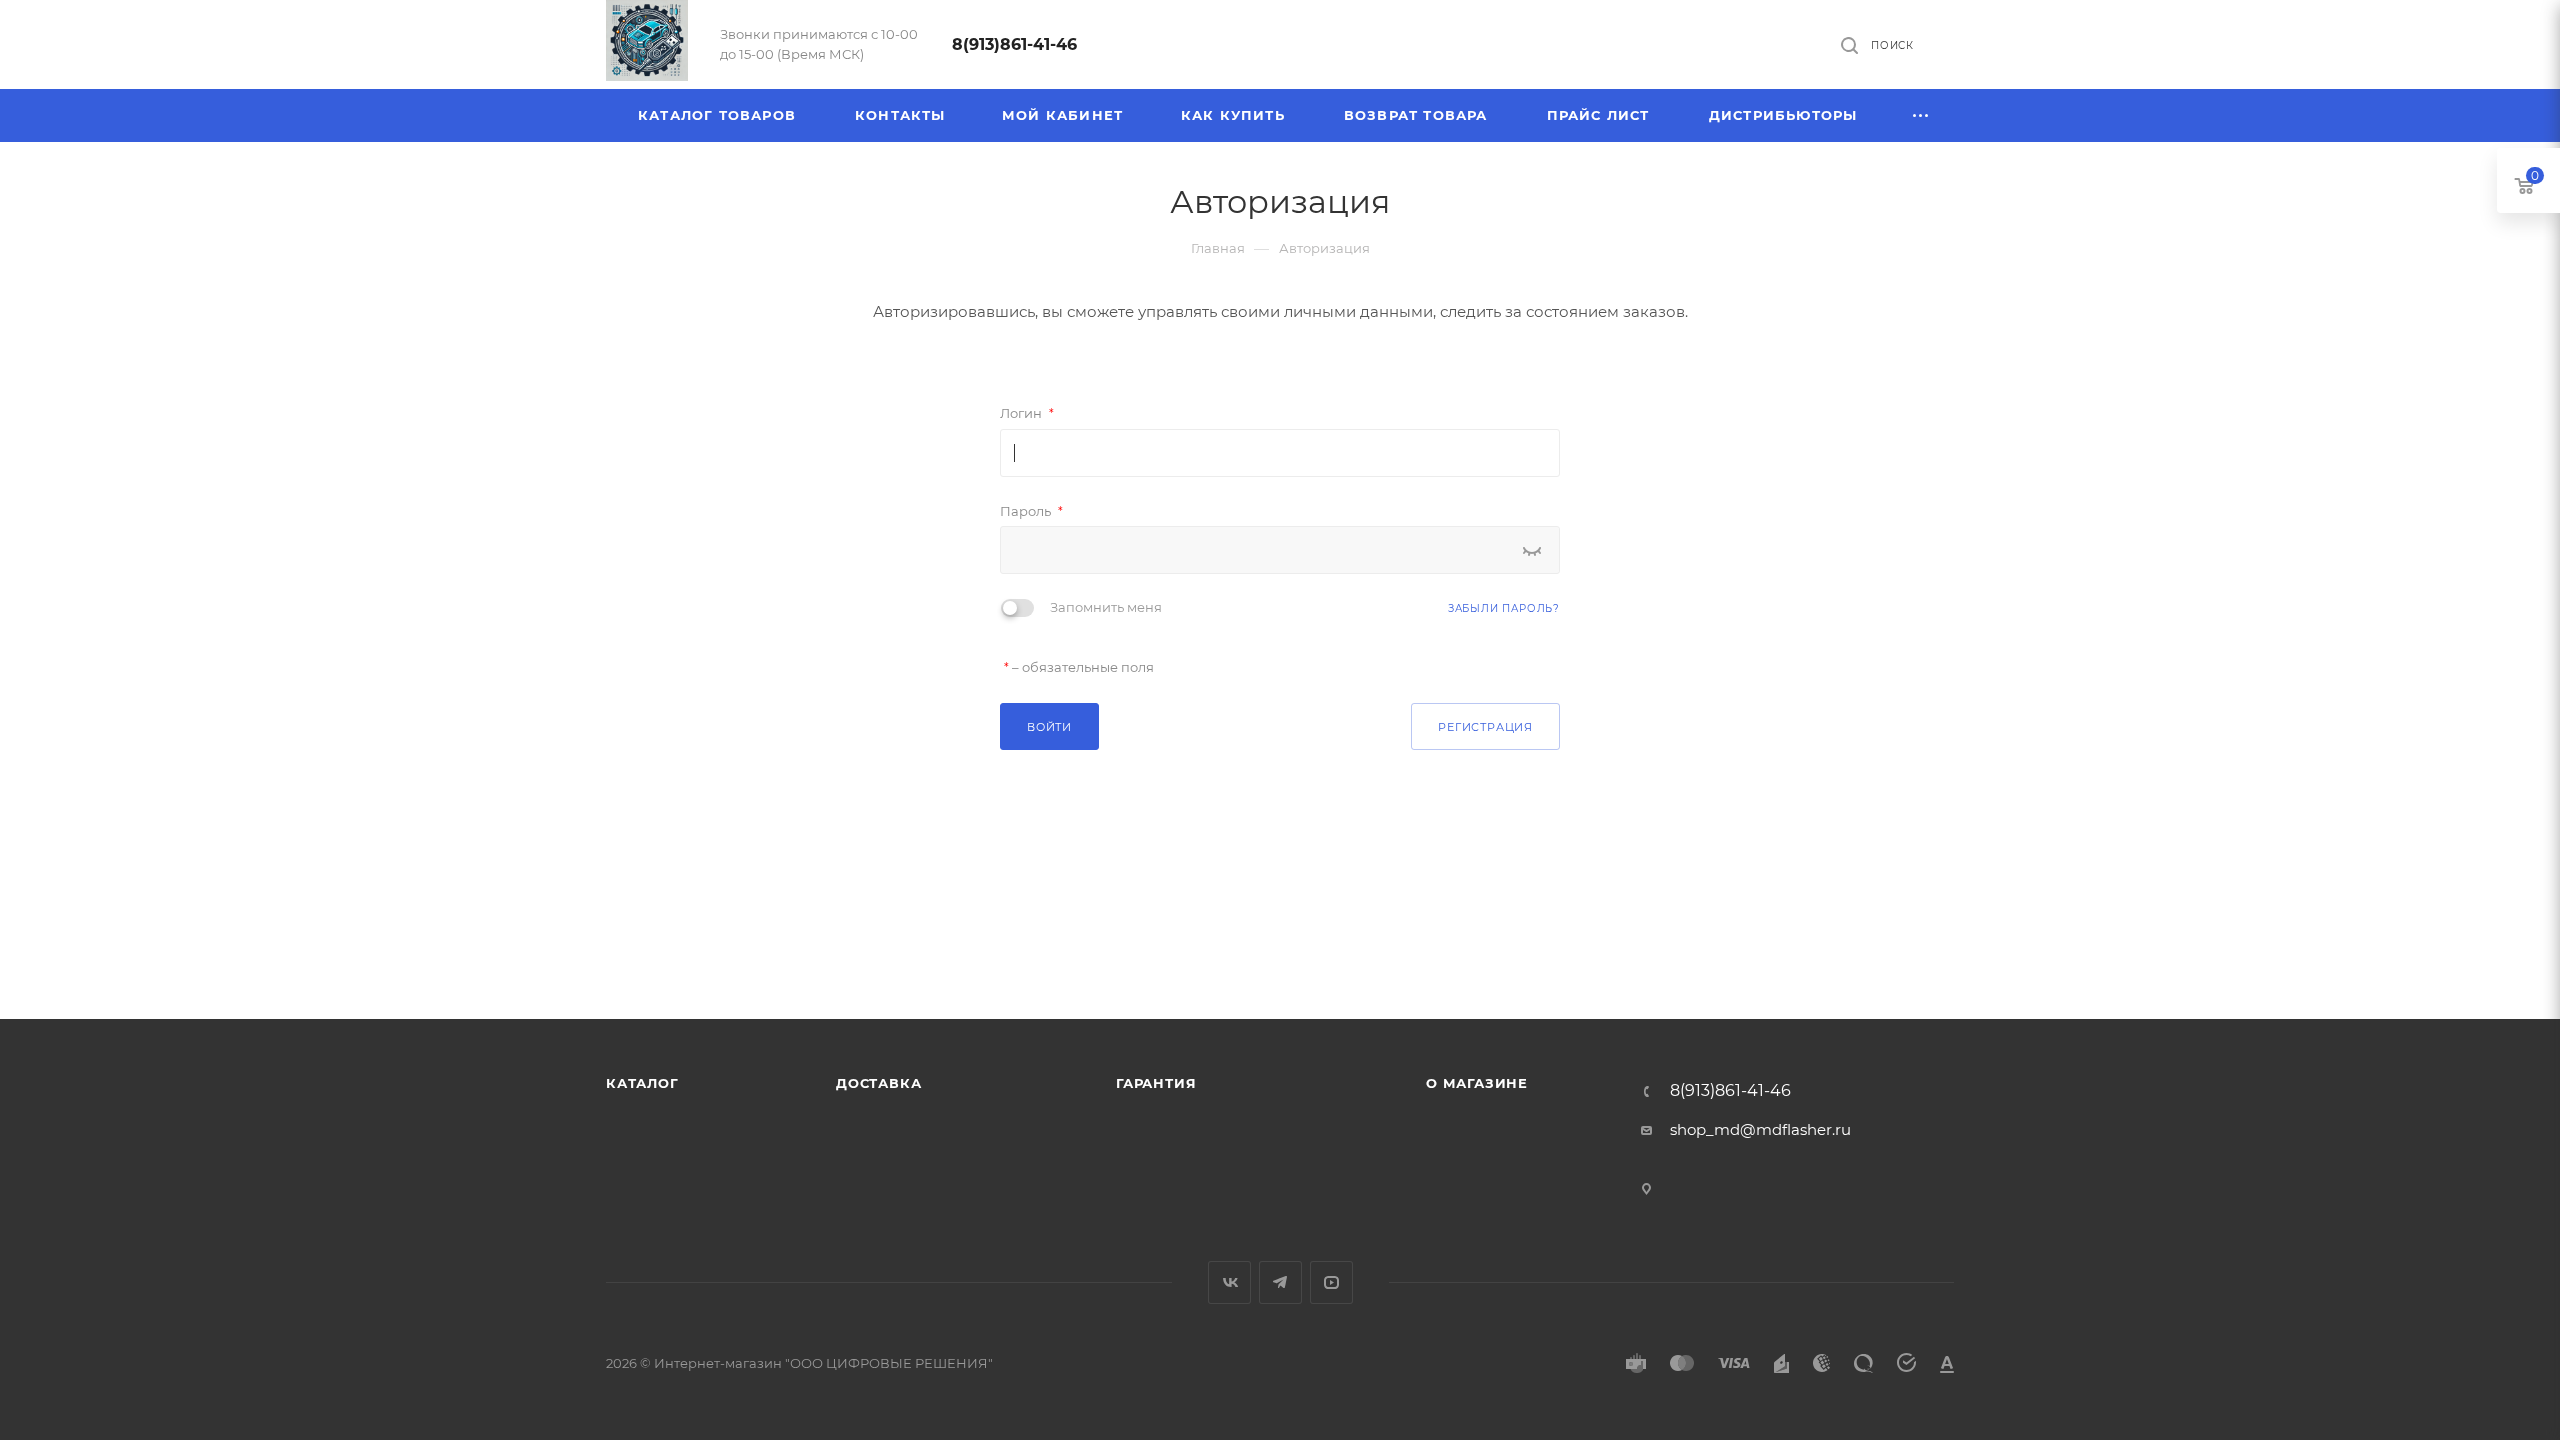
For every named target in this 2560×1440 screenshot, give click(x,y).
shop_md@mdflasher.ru (1760, 1129)
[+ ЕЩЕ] (1921, 115)
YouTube (1331, 1282)
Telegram (1280, 1282)
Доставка (878, 1083)
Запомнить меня (1106, 607)
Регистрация (1485, 727)
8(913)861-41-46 (1014, 44)
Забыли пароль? (1504, 608)
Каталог (642, 1083)
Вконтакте (1229, 1282)
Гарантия (1156, 1083)
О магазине (1477, 1083)
